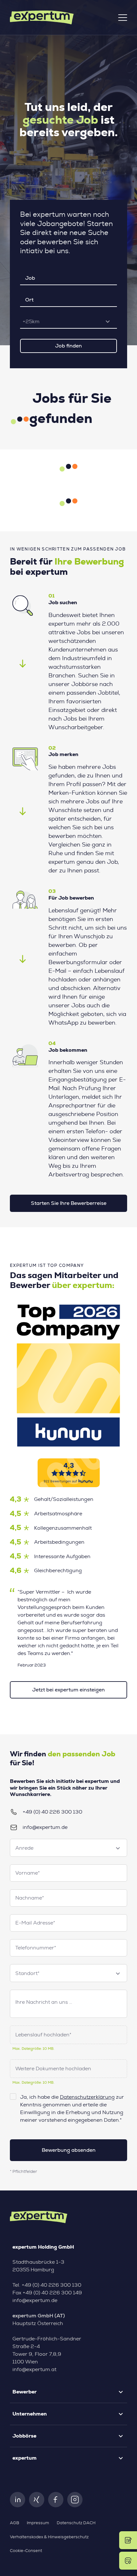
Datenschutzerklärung (87, 2097)
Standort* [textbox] (27, 1973)
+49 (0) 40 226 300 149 (52, 2293)
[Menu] (123, 18)
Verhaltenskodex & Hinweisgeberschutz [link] (49, 2537)
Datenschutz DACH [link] (76, 2523)
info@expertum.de (45, 1827)
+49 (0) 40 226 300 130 (52, 1812)
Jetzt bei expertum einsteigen (68, 1690)
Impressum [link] (38, 2523)
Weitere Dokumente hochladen (53, 2069)
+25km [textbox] (31, 322)
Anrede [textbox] (24, 1848)
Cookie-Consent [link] (26, 2551)
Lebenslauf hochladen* (43, 2035)
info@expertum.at (34, 2369)
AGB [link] (14, 2523)
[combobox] (68, 322)
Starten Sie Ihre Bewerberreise (69, 1203)
